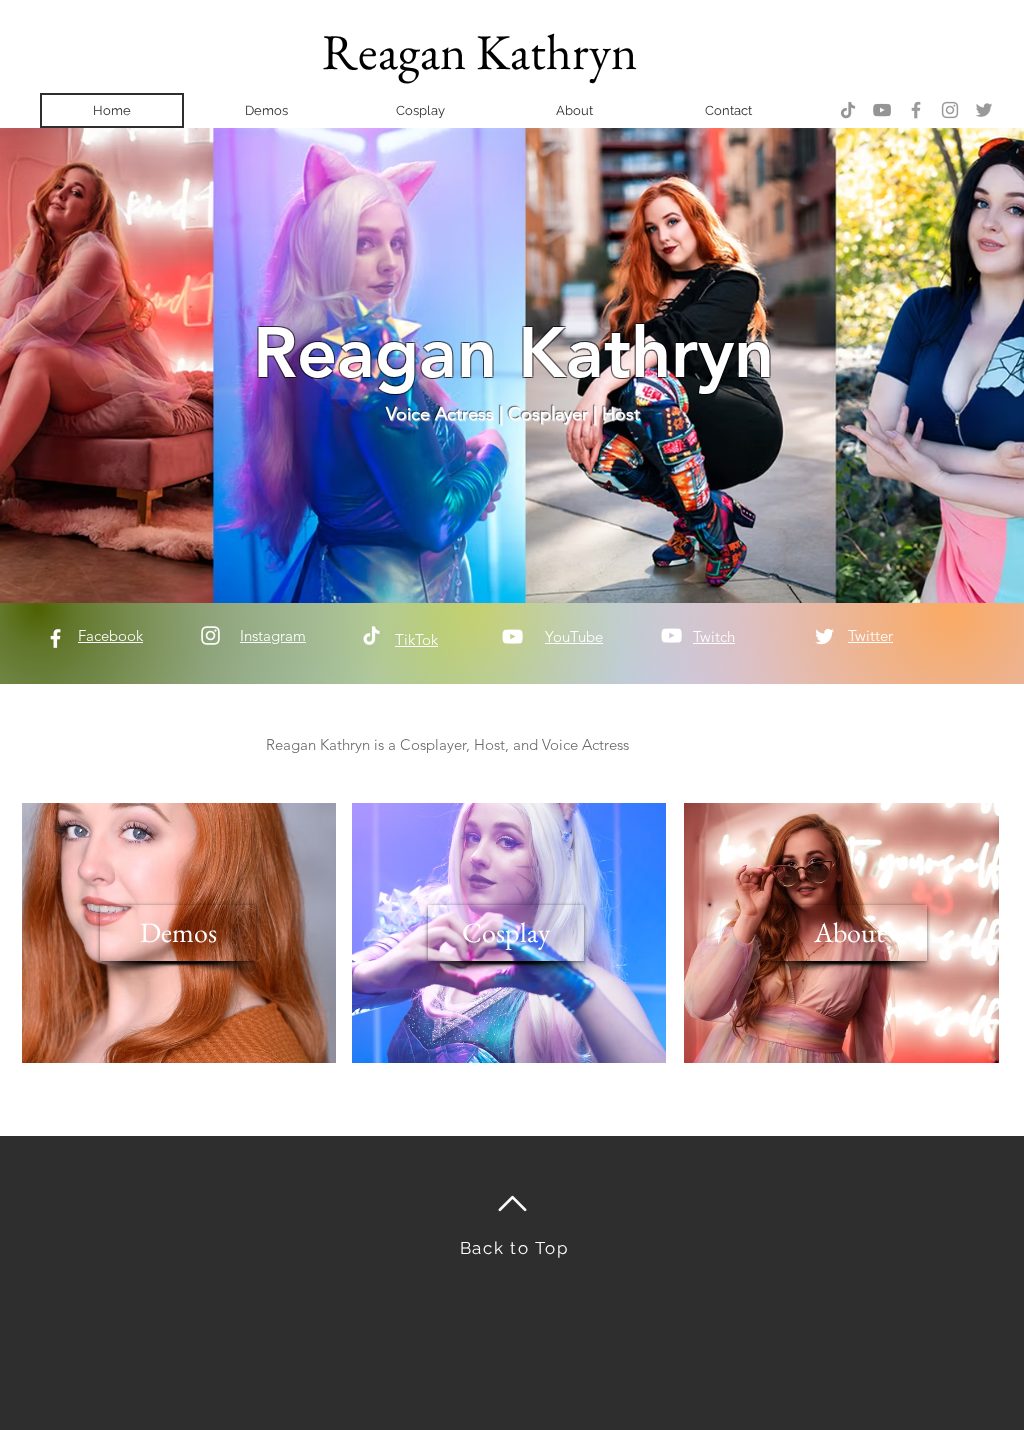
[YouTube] (882, 110)
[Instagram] (950, 110)
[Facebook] (916, 110)
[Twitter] (984, 110)
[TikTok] (848, 110)
